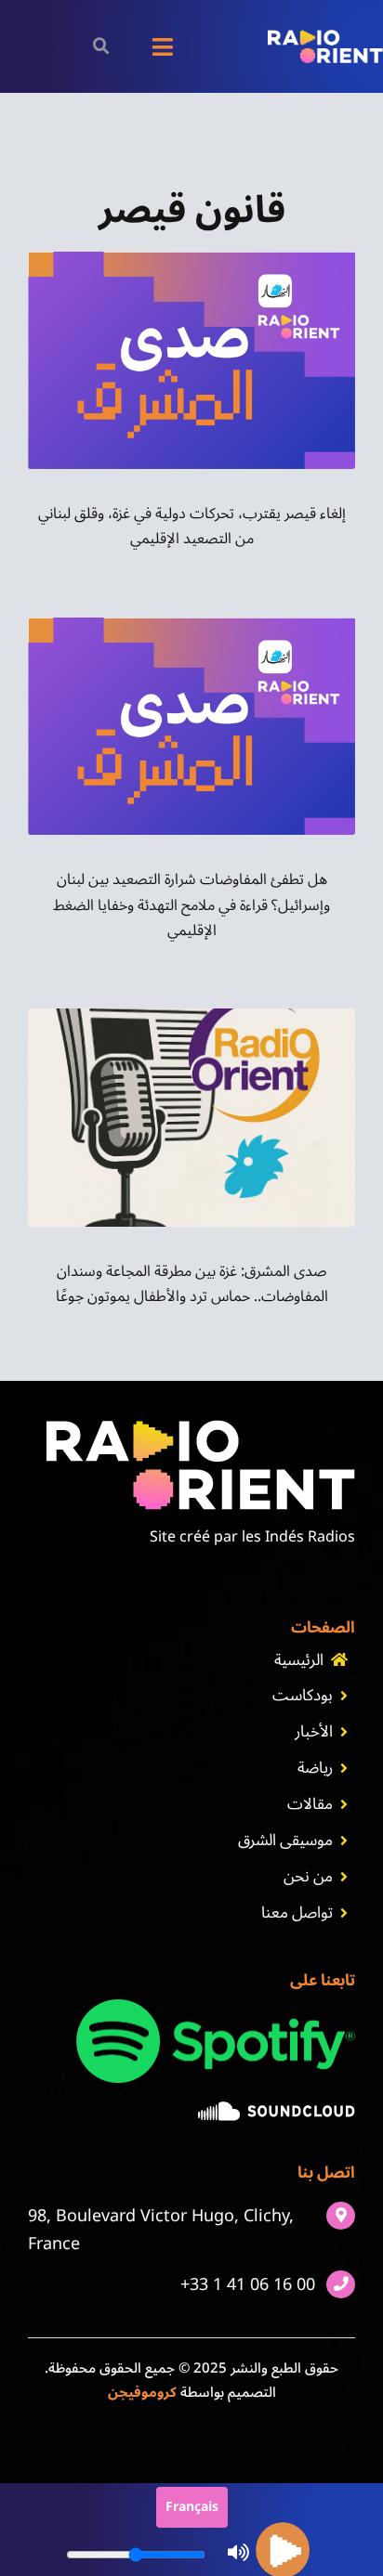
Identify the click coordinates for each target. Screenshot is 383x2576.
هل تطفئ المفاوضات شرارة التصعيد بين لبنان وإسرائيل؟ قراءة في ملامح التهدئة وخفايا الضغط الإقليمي (191, 904)
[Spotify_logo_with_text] (216, 2007)
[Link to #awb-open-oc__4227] (101, 46)
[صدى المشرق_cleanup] (191, 1016)
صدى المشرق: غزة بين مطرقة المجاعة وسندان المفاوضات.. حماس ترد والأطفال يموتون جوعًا (192, 1284)
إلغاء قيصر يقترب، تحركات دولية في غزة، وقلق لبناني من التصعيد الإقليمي (192, 526)
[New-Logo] (325, 37)
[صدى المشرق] (191, 259)
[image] (277, 2109)
